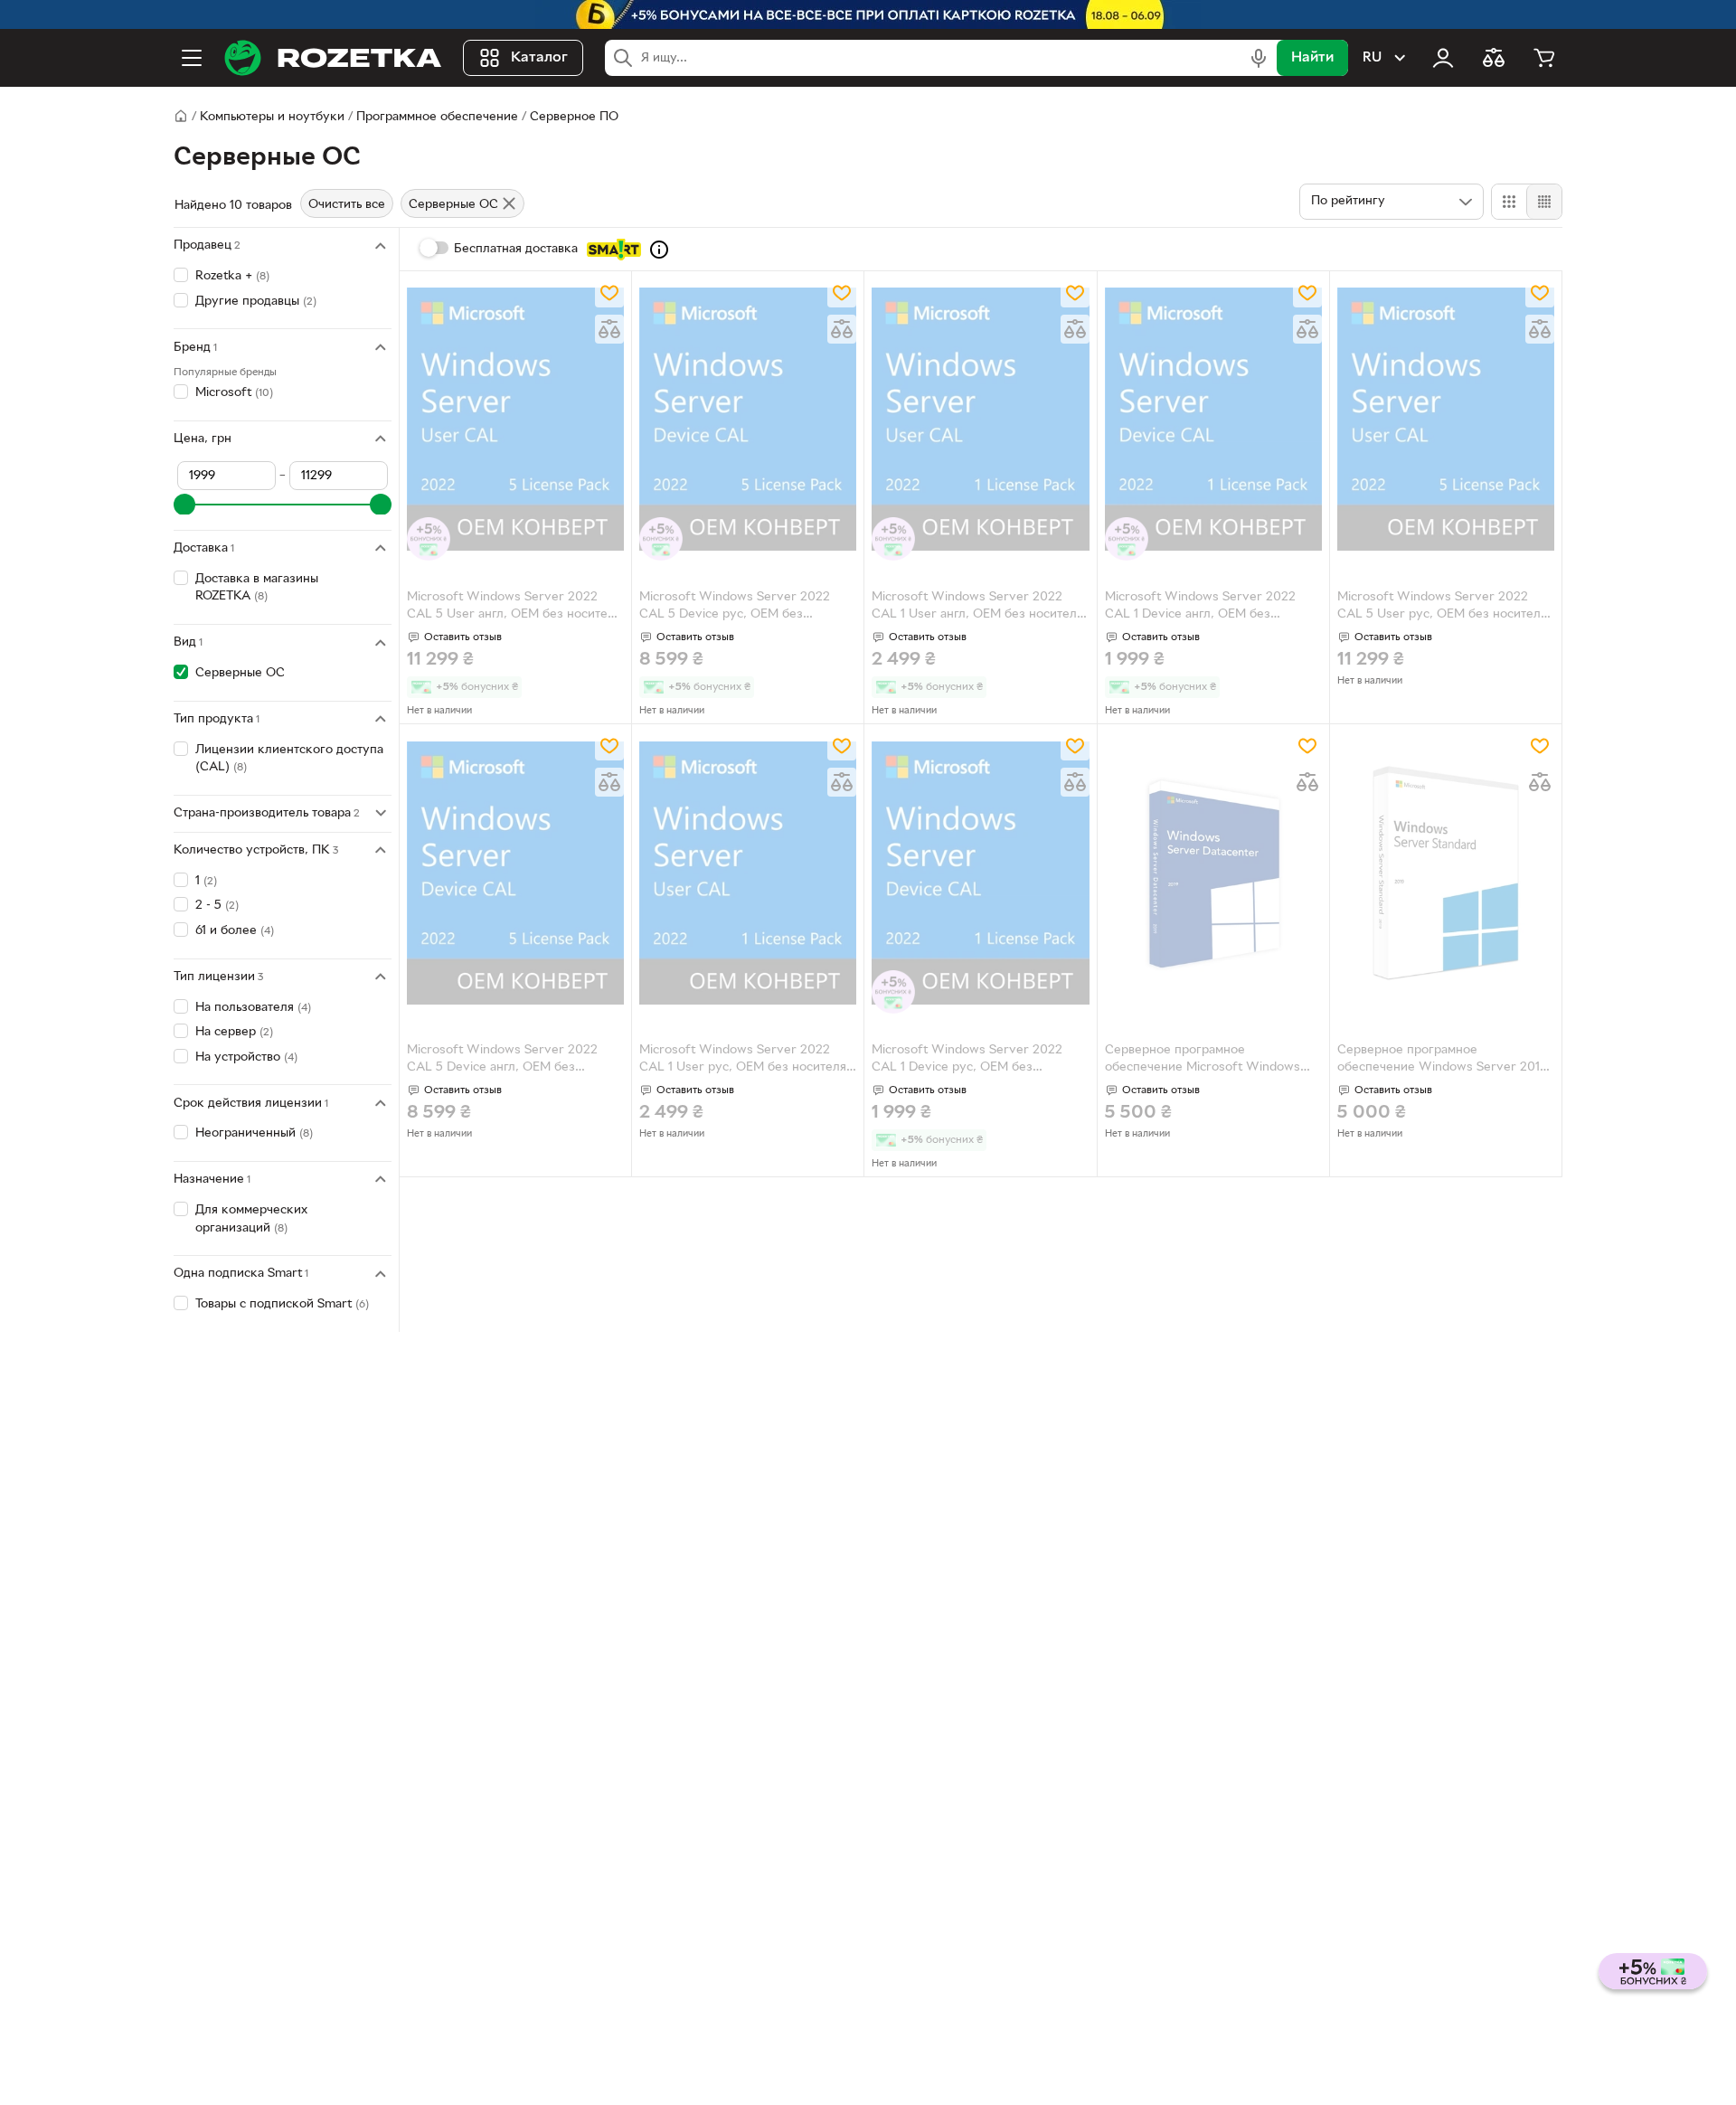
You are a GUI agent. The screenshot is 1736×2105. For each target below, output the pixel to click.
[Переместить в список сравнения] (609, 329)
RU (1372, 58)
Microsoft (234, 393)
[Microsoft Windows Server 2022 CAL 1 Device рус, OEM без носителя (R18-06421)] (980, 873)
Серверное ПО (574, 117)
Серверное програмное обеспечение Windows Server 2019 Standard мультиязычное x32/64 (1442, 1061)
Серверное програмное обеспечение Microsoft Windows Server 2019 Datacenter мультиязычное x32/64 (1203, 1061)
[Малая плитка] (1544, 202)
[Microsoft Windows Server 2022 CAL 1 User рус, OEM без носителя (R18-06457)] (748, 873)
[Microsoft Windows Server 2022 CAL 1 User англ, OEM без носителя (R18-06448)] (980, 420)
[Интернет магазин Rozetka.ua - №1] (333, 58)
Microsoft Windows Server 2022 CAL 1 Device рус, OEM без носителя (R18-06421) (967, 1061)
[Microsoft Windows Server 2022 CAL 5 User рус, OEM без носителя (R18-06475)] (1446, 420)
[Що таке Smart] (659, 250)
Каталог (539, 58)
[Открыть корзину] (1544, 58)
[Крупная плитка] (1509, 202)
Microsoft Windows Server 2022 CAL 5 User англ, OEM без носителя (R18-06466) (514, 608)
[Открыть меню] (192, 58)
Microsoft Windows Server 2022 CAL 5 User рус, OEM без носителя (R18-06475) (1442, 608)
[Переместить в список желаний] (609, 293)
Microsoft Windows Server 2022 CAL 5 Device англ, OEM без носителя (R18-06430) (502, 1061)
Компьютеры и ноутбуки (272, 117)
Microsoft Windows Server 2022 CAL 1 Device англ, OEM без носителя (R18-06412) (1200, 608)
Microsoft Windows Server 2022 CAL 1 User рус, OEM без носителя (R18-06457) (743, 1061)
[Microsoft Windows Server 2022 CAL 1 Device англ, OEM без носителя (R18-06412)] (1213, 420)
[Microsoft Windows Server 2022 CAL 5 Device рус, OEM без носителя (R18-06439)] (748, 420)
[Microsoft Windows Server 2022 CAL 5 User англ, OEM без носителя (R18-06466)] (515, 420)
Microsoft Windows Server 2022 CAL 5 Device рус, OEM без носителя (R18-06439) (735, 608)
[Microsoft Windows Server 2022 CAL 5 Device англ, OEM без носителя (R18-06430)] (515, 873)
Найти (1312, 58)
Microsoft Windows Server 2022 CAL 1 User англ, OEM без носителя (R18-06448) (977, 608)
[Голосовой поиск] (1259, 58)
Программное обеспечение (437, 117)
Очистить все (347, 205)
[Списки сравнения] (1494, 58)
